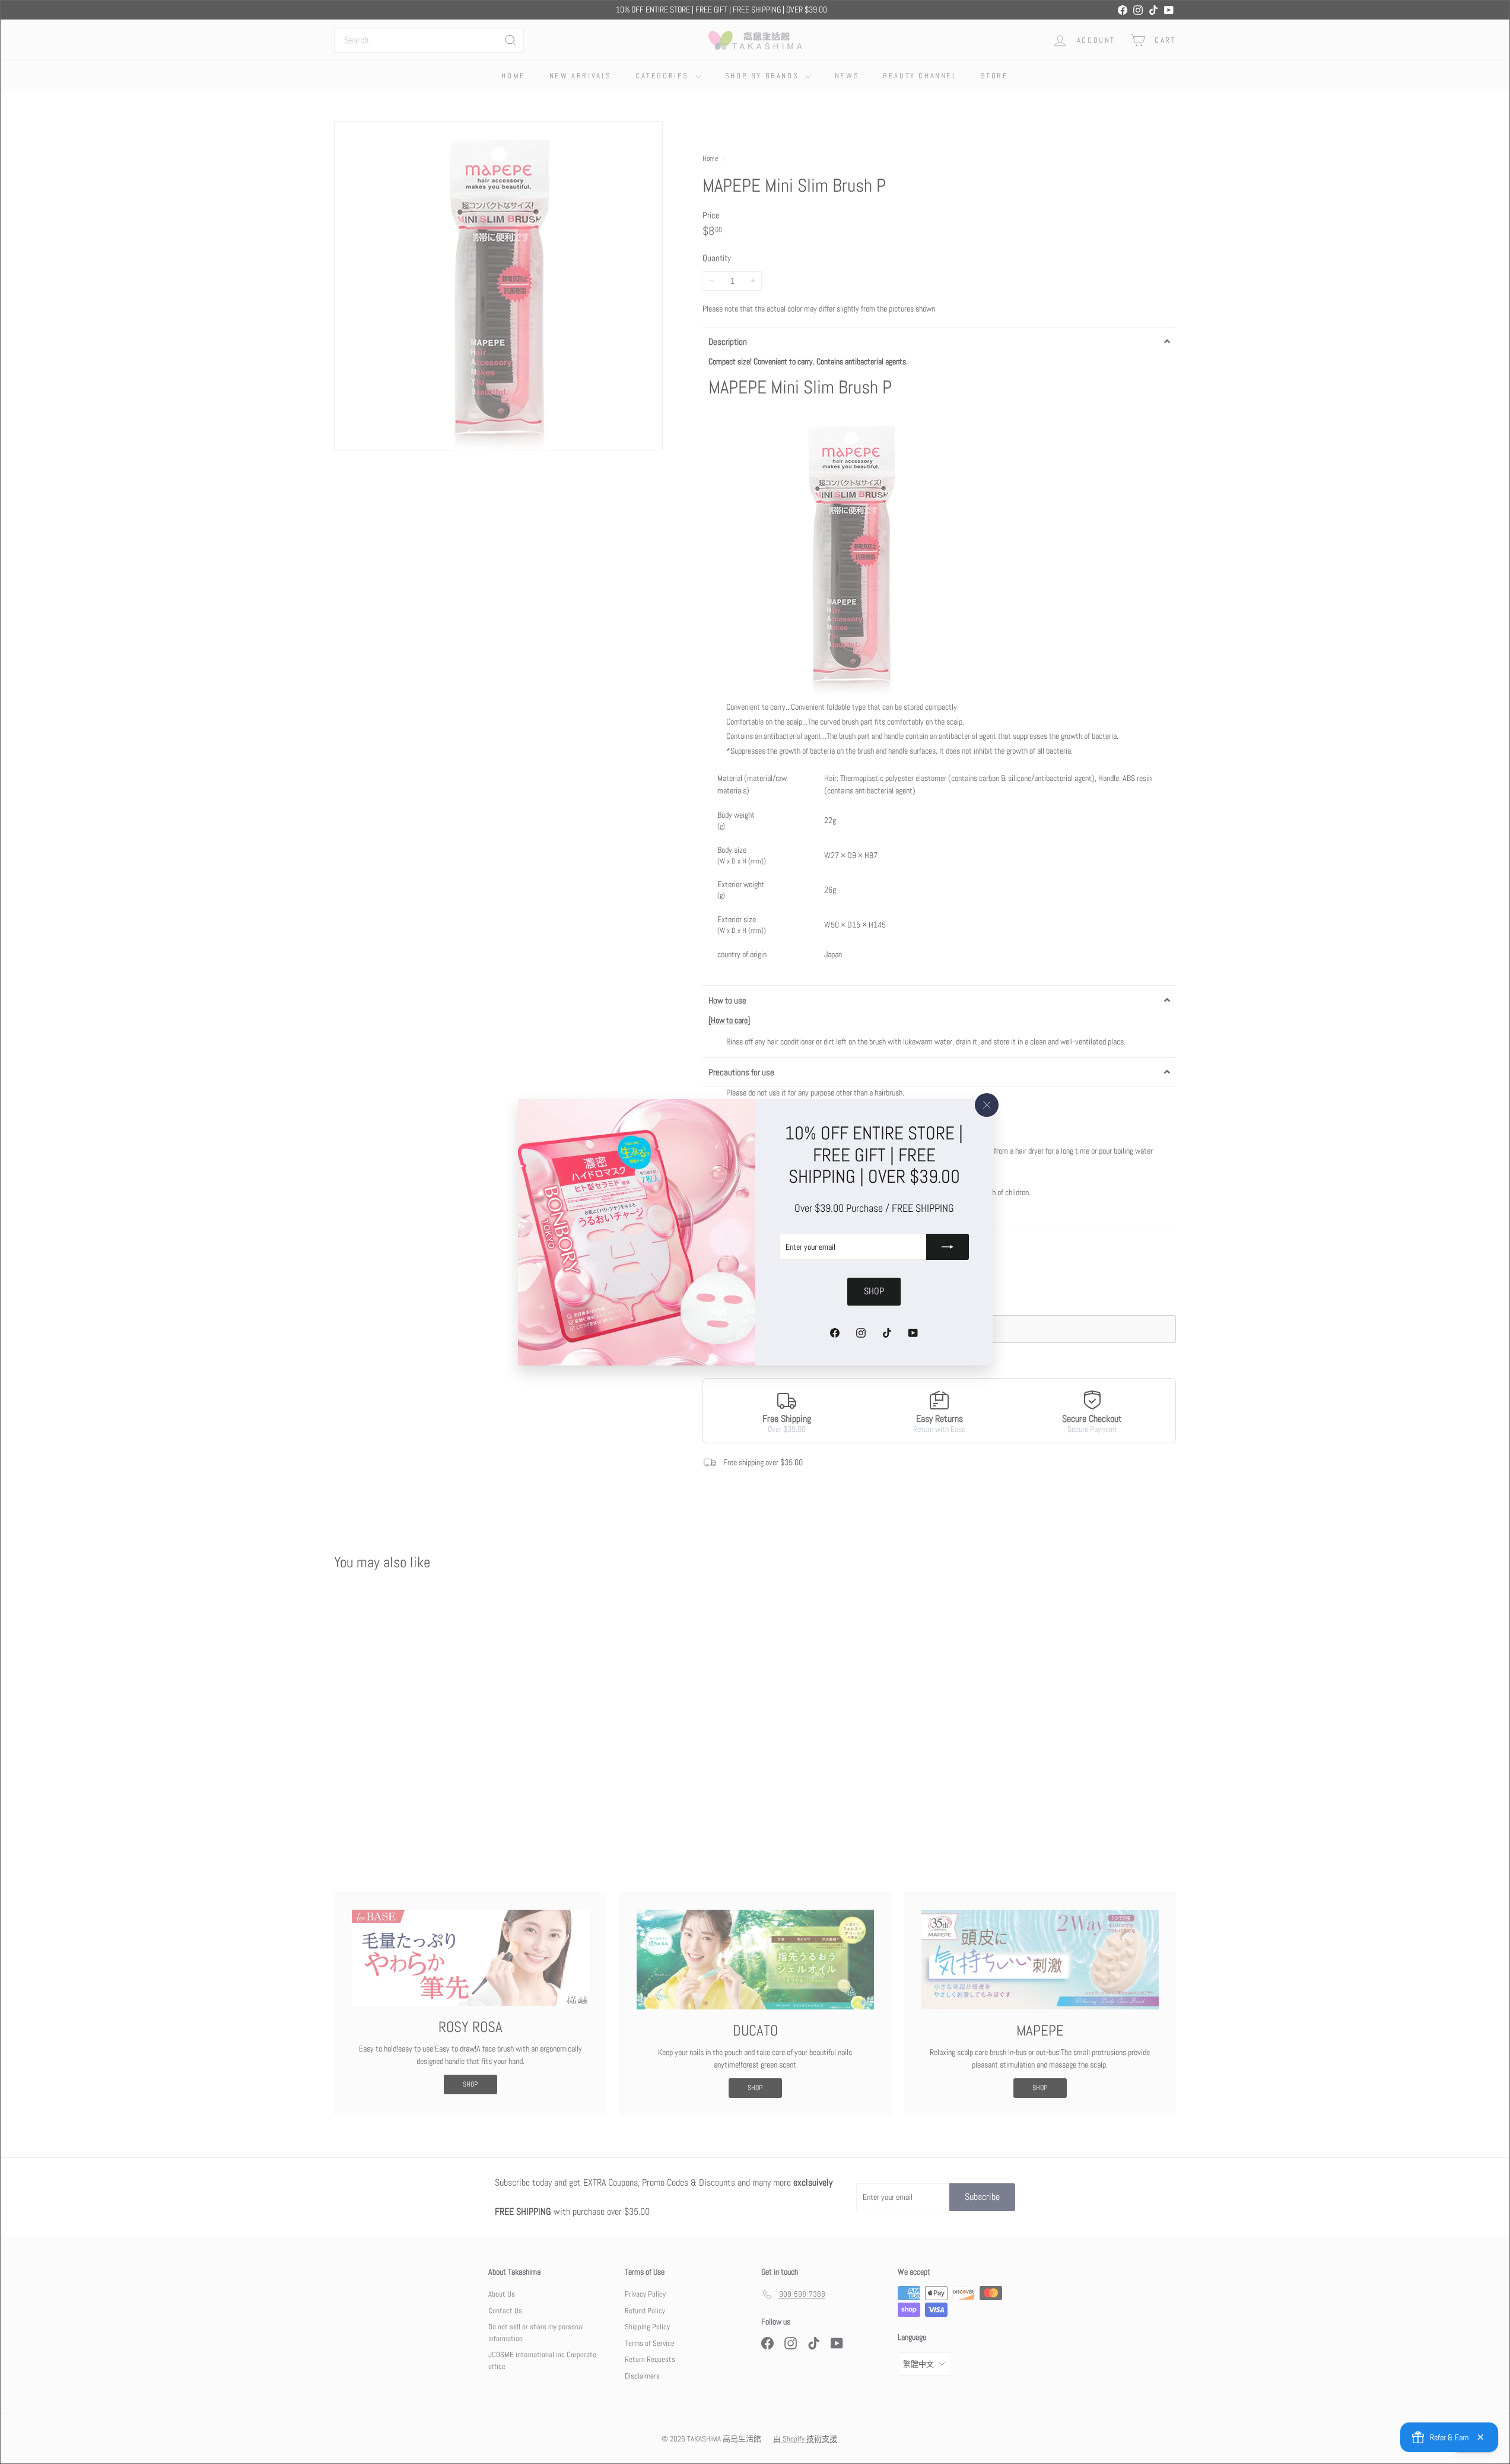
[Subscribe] (948, 1247)
